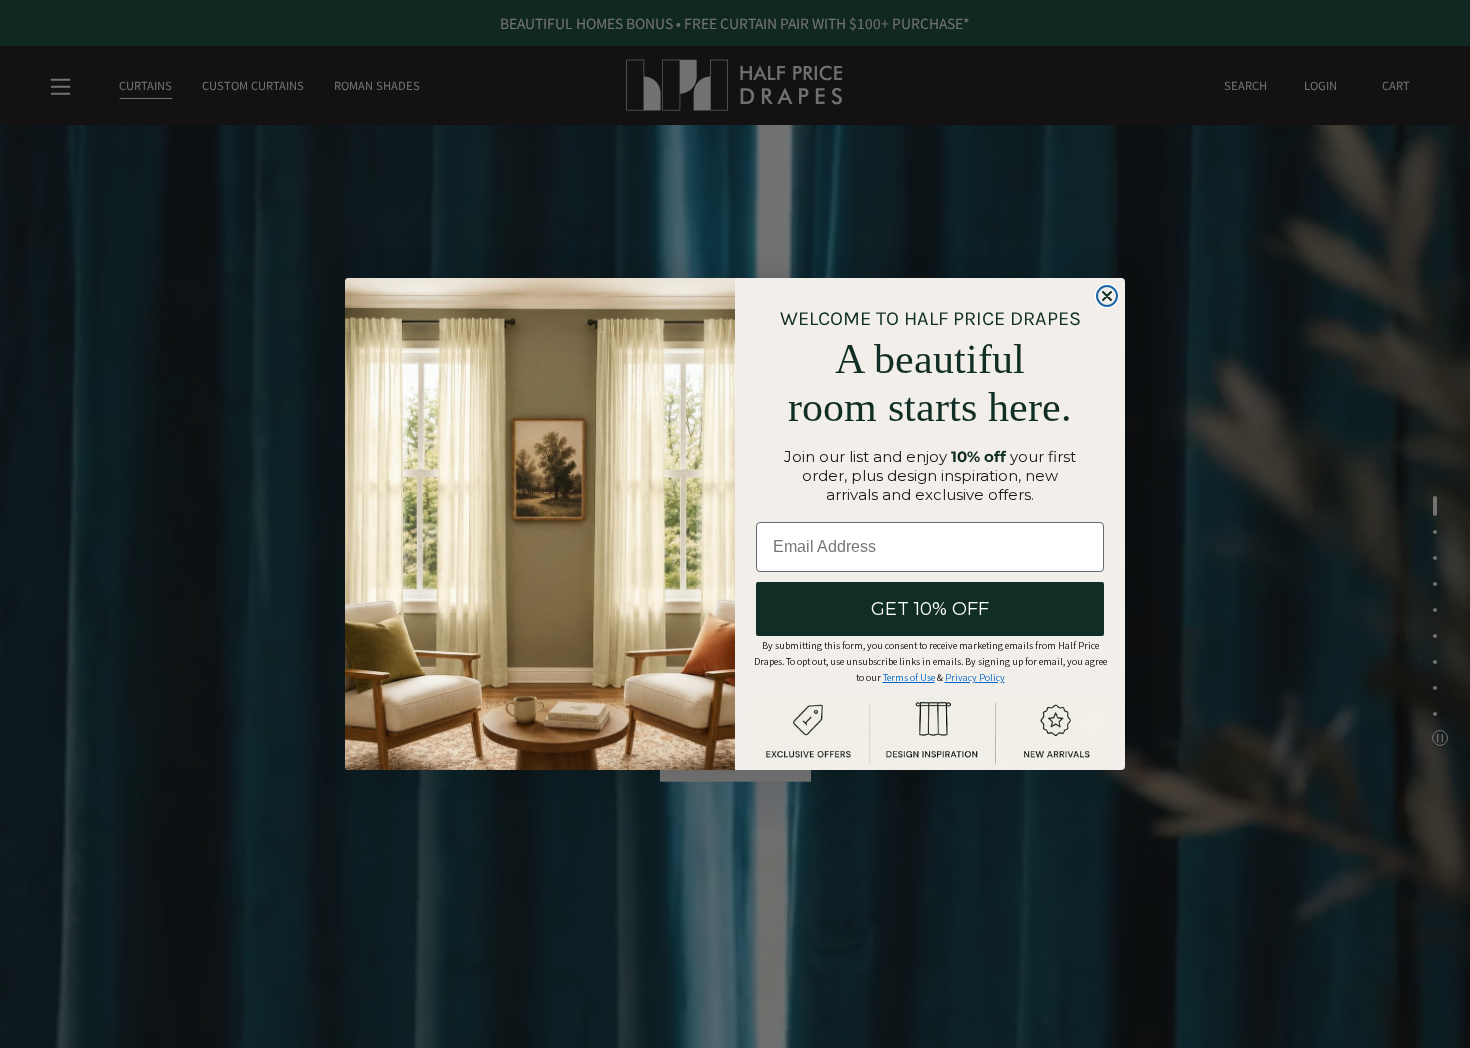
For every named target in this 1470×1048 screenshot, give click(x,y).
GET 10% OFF (930, 609)
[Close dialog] (1107, 296)
